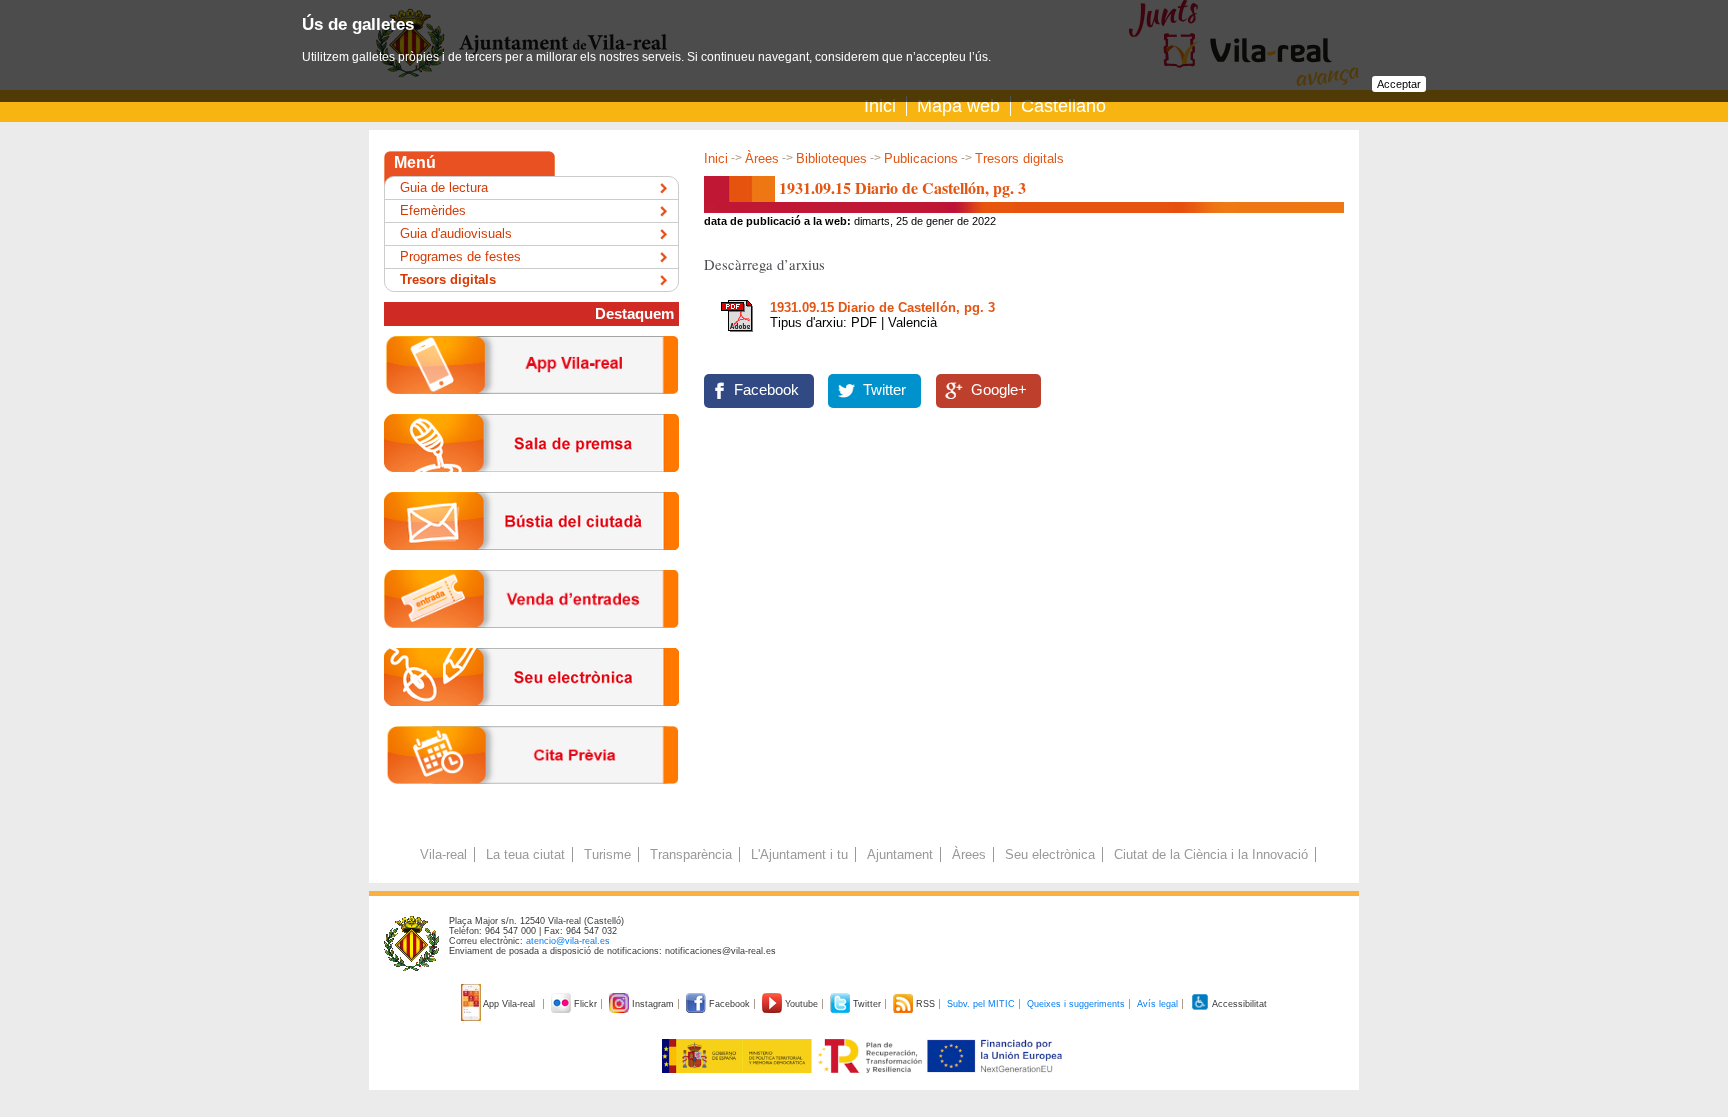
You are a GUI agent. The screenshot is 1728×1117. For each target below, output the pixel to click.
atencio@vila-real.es (568, 941)
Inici (880, 106)
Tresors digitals (1019, 158)
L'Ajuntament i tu (799, 854)
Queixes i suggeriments (1076, 1004)
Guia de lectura (444, 187)
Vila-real (443, 854)
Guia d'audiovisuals (456, 233)
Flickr (585, 1004)
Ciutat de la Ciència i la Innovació (1211, 854)
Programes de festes (460, 256)
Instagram (653, 1004)
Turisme (607, 854)
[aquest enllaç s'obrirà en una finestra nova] (531, 721)
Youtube (801, 1004)
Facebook (766, 390)
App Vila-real (509, 1004)
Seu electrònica (1050, 854)
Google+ (999, 390)
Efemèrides (433, 210)
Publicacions (921, 158)
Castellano (1063, 106)
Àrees (762, 158)
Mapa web (958, 106)
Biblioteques (831, 158)
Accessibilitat (1238, 1004)
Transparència (691, 854)
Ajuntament (900, 854)
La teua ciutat (525, 854)
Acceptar (1399, 84)
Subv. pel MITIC (981, 1004)
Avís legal (1157, 1004)
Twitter (884, 390)
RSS (925, 1004)
